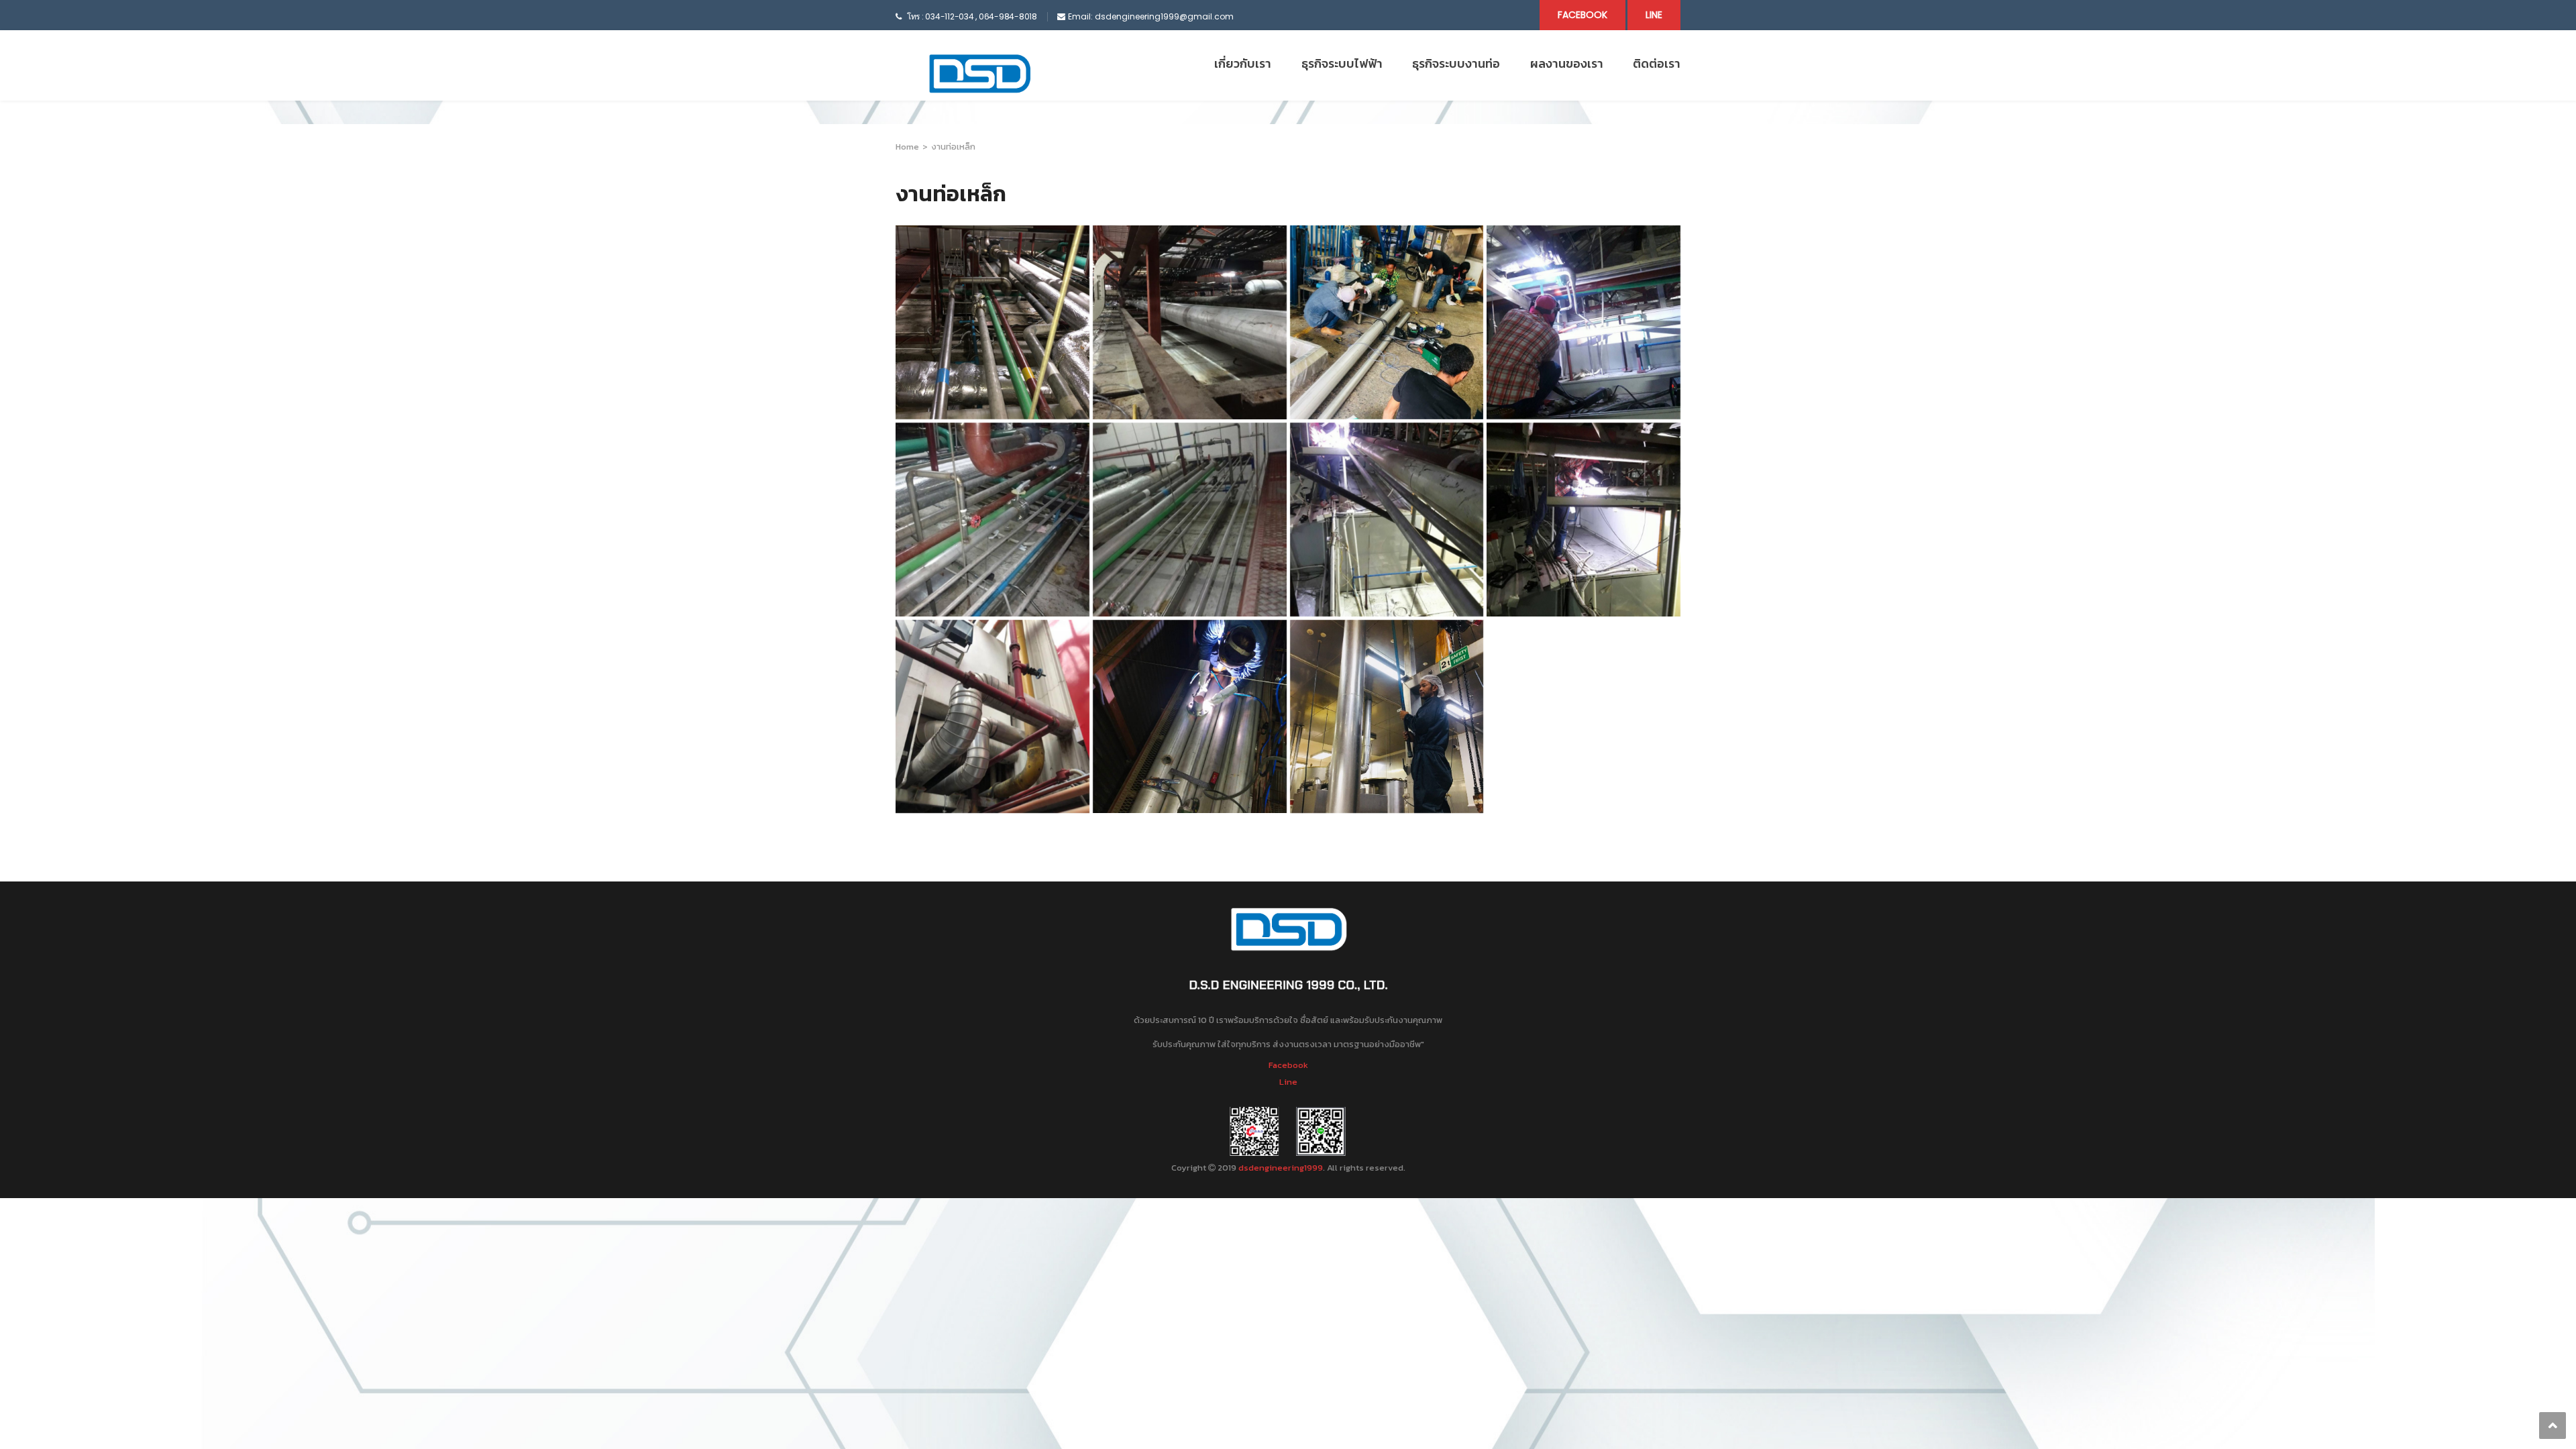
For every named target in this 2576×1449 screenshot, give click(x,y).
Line (1654, 15)
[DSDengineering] (979, 74)
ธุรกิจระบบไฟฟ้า (1342, 63)
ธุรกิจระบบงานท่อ (1456, 63)
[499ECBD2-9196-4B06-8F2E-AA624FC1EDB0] (992, 322)
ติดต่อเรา (1657, 63)
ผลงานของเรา (1567, 63)
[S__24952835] (992, 520)
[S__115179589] (1387, 520)
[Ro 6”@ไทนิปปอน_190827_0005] (1190, 717)
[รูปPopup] (992, 717)
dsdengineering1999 (1281, 1168)
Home (907, 147)
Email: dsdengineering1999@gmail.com (1151, 16)
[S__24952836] (1190, 520)
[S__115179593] (1584, 322)
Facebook (1582, 15)
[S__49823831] (1387, 322)
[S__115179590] (1584, 520)
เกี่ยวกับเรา (1243, 63)
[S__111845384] (1387, 717)
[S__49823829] (1190, 322)
